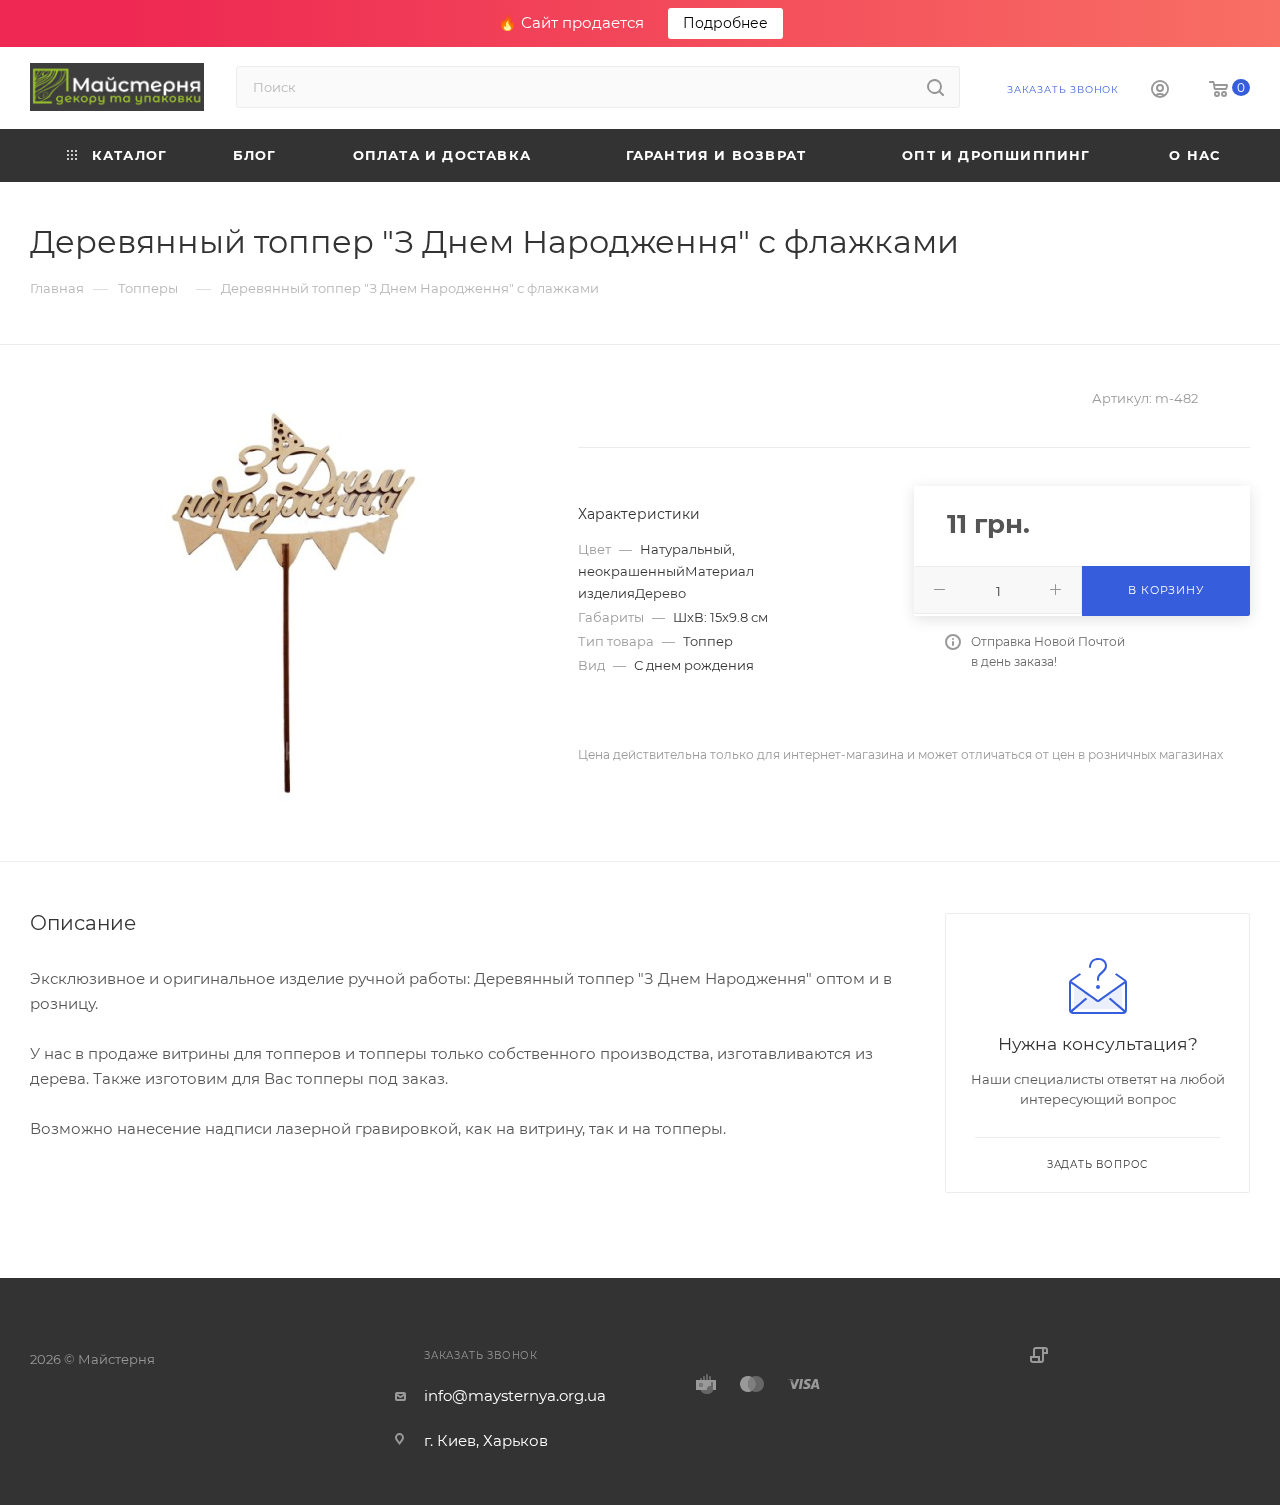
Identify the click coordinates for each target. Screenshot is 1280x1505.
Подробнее (725, 23)
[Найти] (935, 87)
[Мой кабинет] (1160, 91)
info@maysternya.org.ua (515, 1395)
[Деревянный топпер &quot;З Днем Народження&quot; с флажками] (286, 603)
